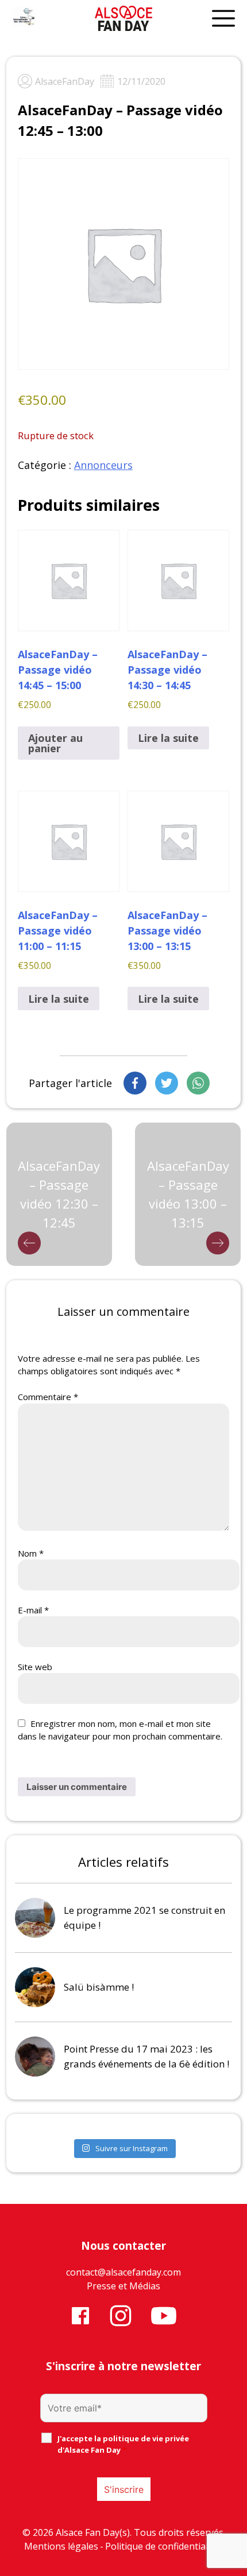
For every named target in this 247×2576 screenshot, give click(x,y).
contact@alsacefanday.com (123, 2272)
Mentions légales (61, 2546)
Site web (35, 1667)
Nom (31, 1553)
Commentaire (48, 1397)
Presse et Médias (123, 2286)
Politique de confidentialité (162, 2546)
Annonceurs (103, 465)
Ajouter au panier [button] (55, 743)
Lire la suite (168, 738)
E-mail (33, 1610)
